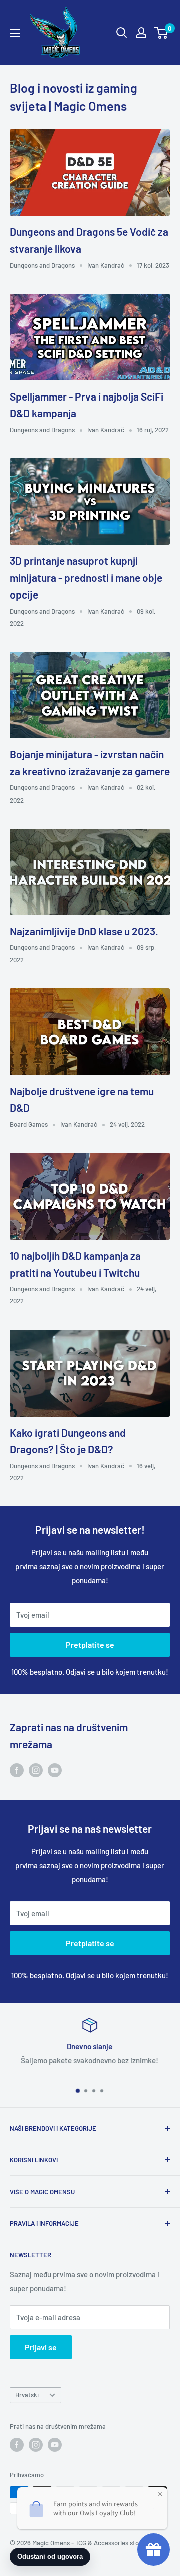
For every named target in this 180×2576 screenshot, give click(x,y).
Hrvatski (27, 2395)
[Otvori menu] (15, 33)
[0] (162, 33)
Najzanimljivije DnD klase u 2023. (84, 931)
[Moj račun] (141, 33)
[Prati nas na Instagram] (36, 1770)
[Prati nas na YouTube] (55, 1770)
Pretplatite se (90, 1644)
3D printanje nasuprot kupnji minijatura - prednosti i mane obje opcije (86, 577)
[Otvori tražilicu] (122, 33)
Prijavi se (41, 2347)
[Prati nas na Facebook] (17, 1770)
